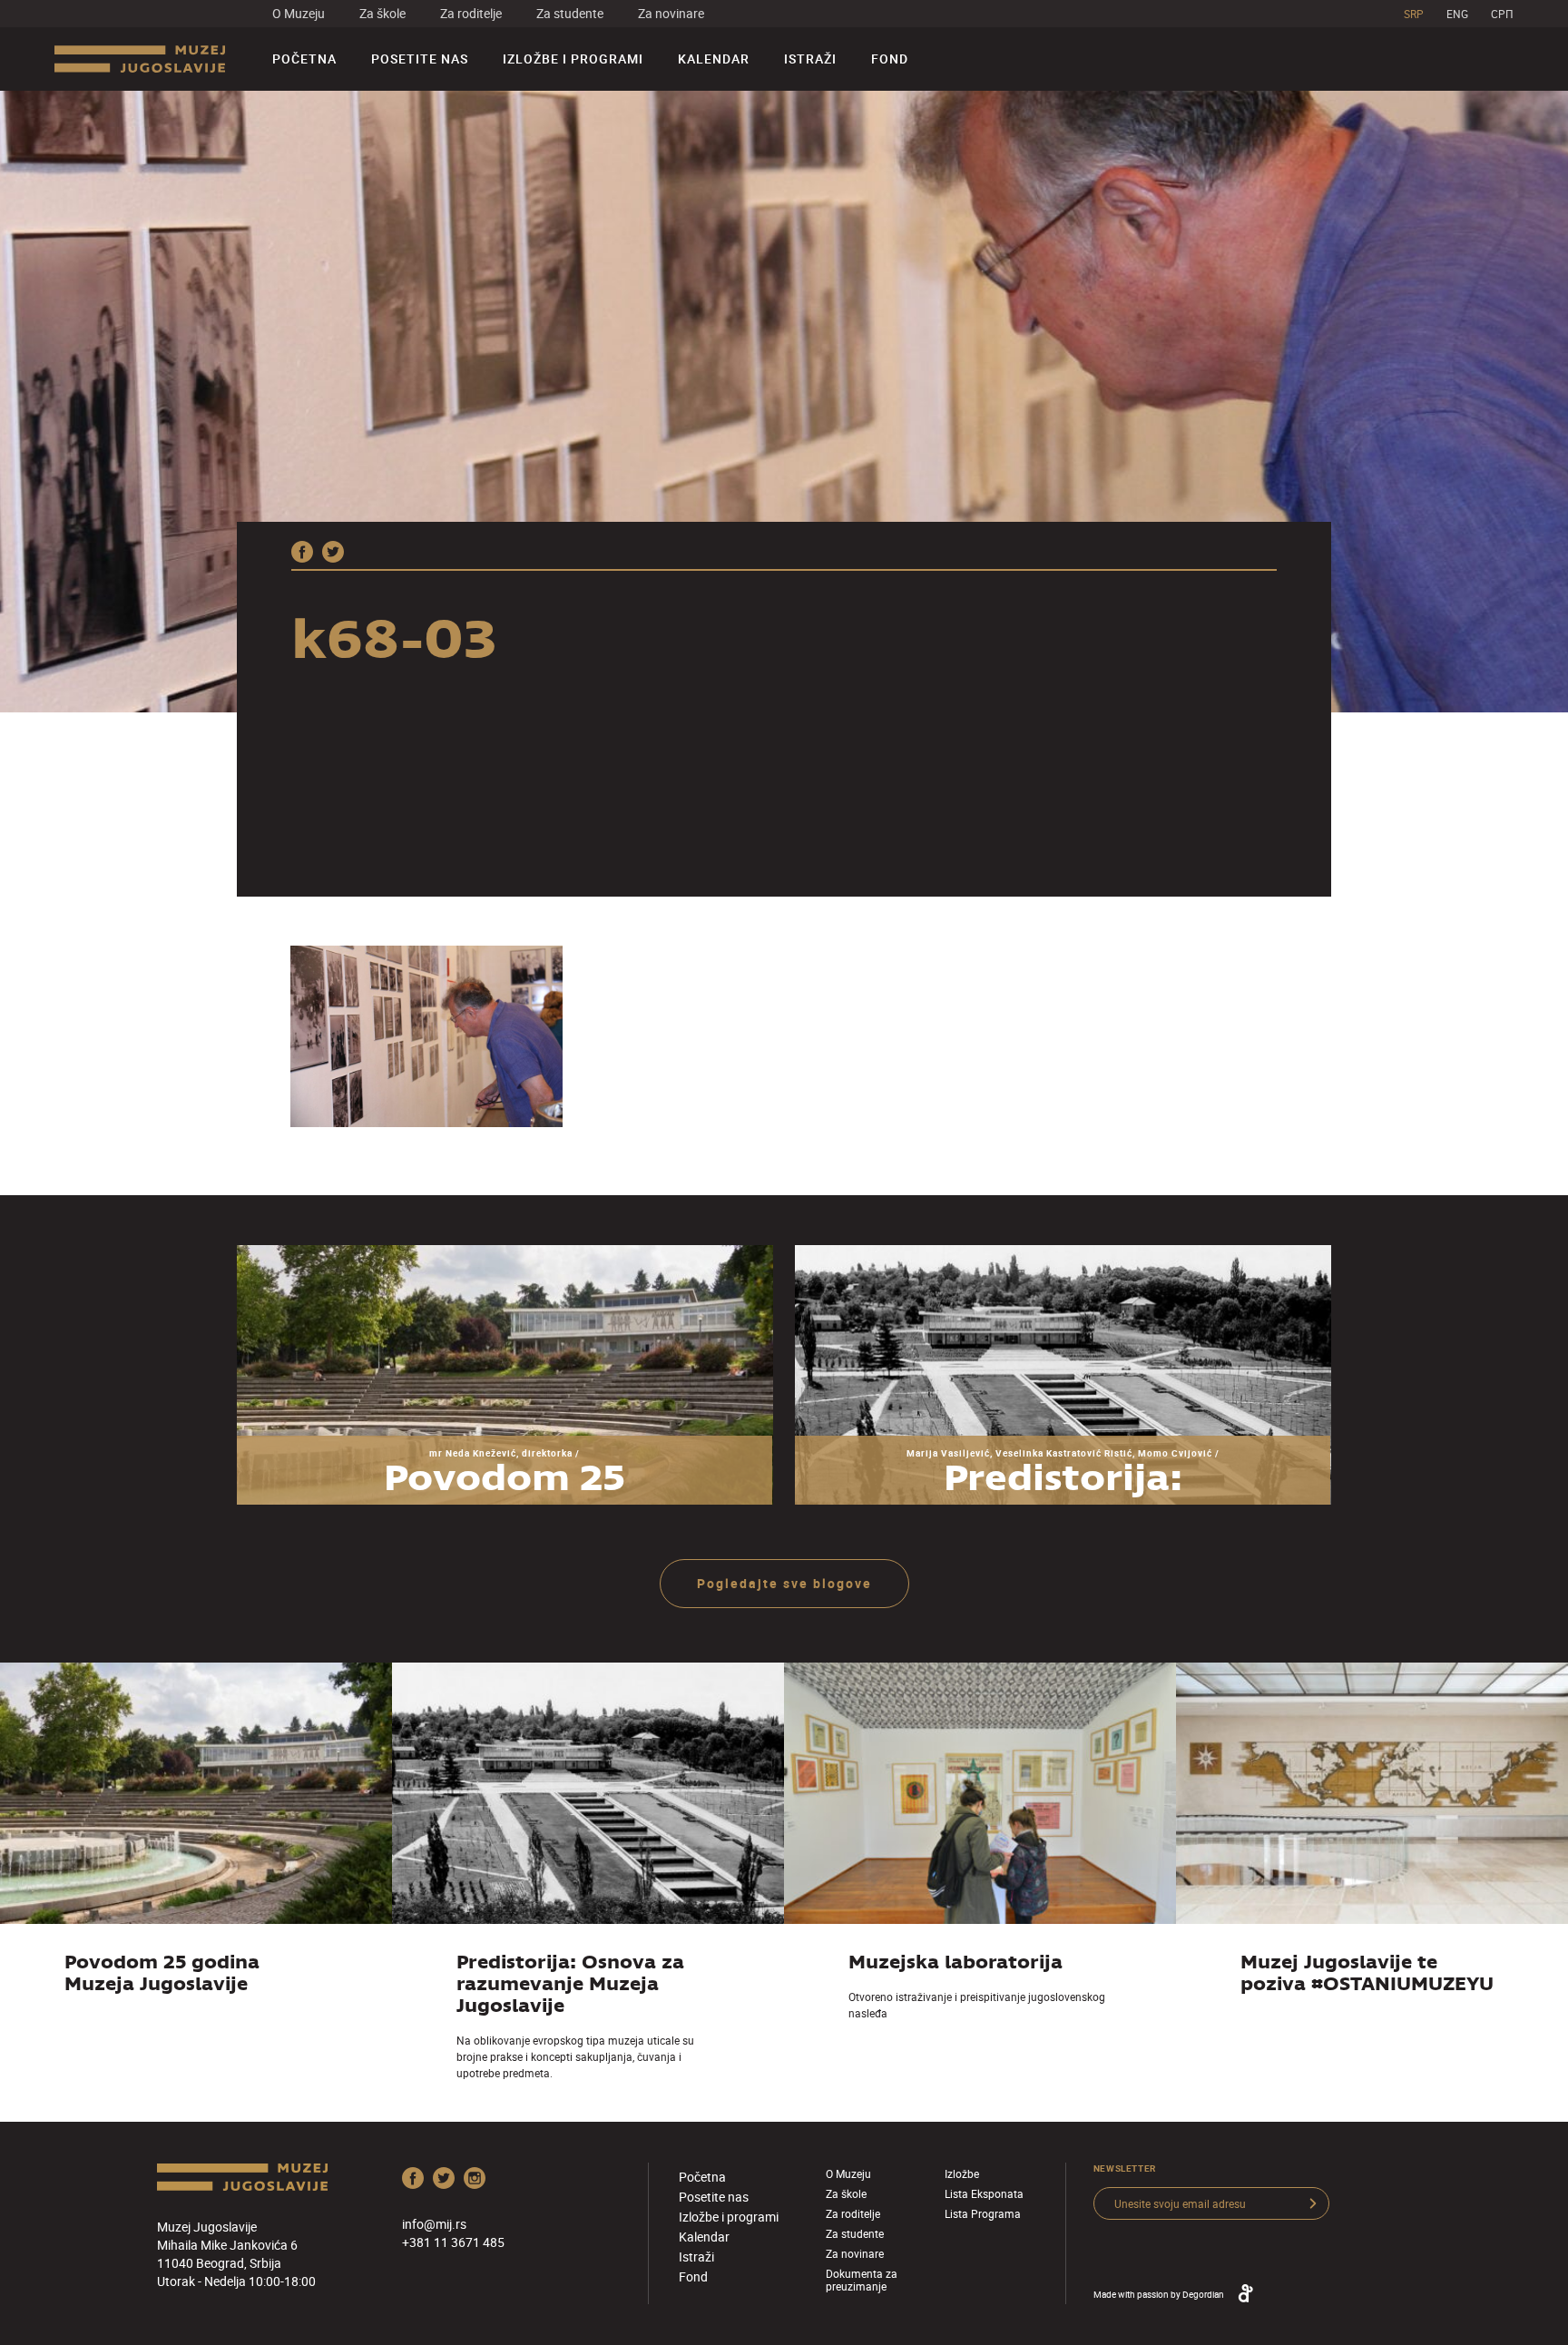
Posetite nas (420, 59)
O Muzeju (299, 13)
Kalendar (714, 59)
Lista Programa (983, 2213)
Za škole (382, 13)
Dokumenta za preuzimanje (862, 2280)
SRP (1414, 14)
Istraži (810, 59)
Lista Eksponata (984, 2193)
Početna (304, 59)
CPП (1502, 14)
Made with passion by (1159, 2294)
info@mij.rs (434, 2224)
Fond (890, 59)
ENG (1457, 14)
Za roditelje (471, 13)
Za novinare (671, 13)
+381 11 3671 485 (453, 2242)
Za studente (570, 13)
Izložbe (962, 2173)
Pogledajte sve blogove (784, 1583)
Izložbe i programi (573, 59)
